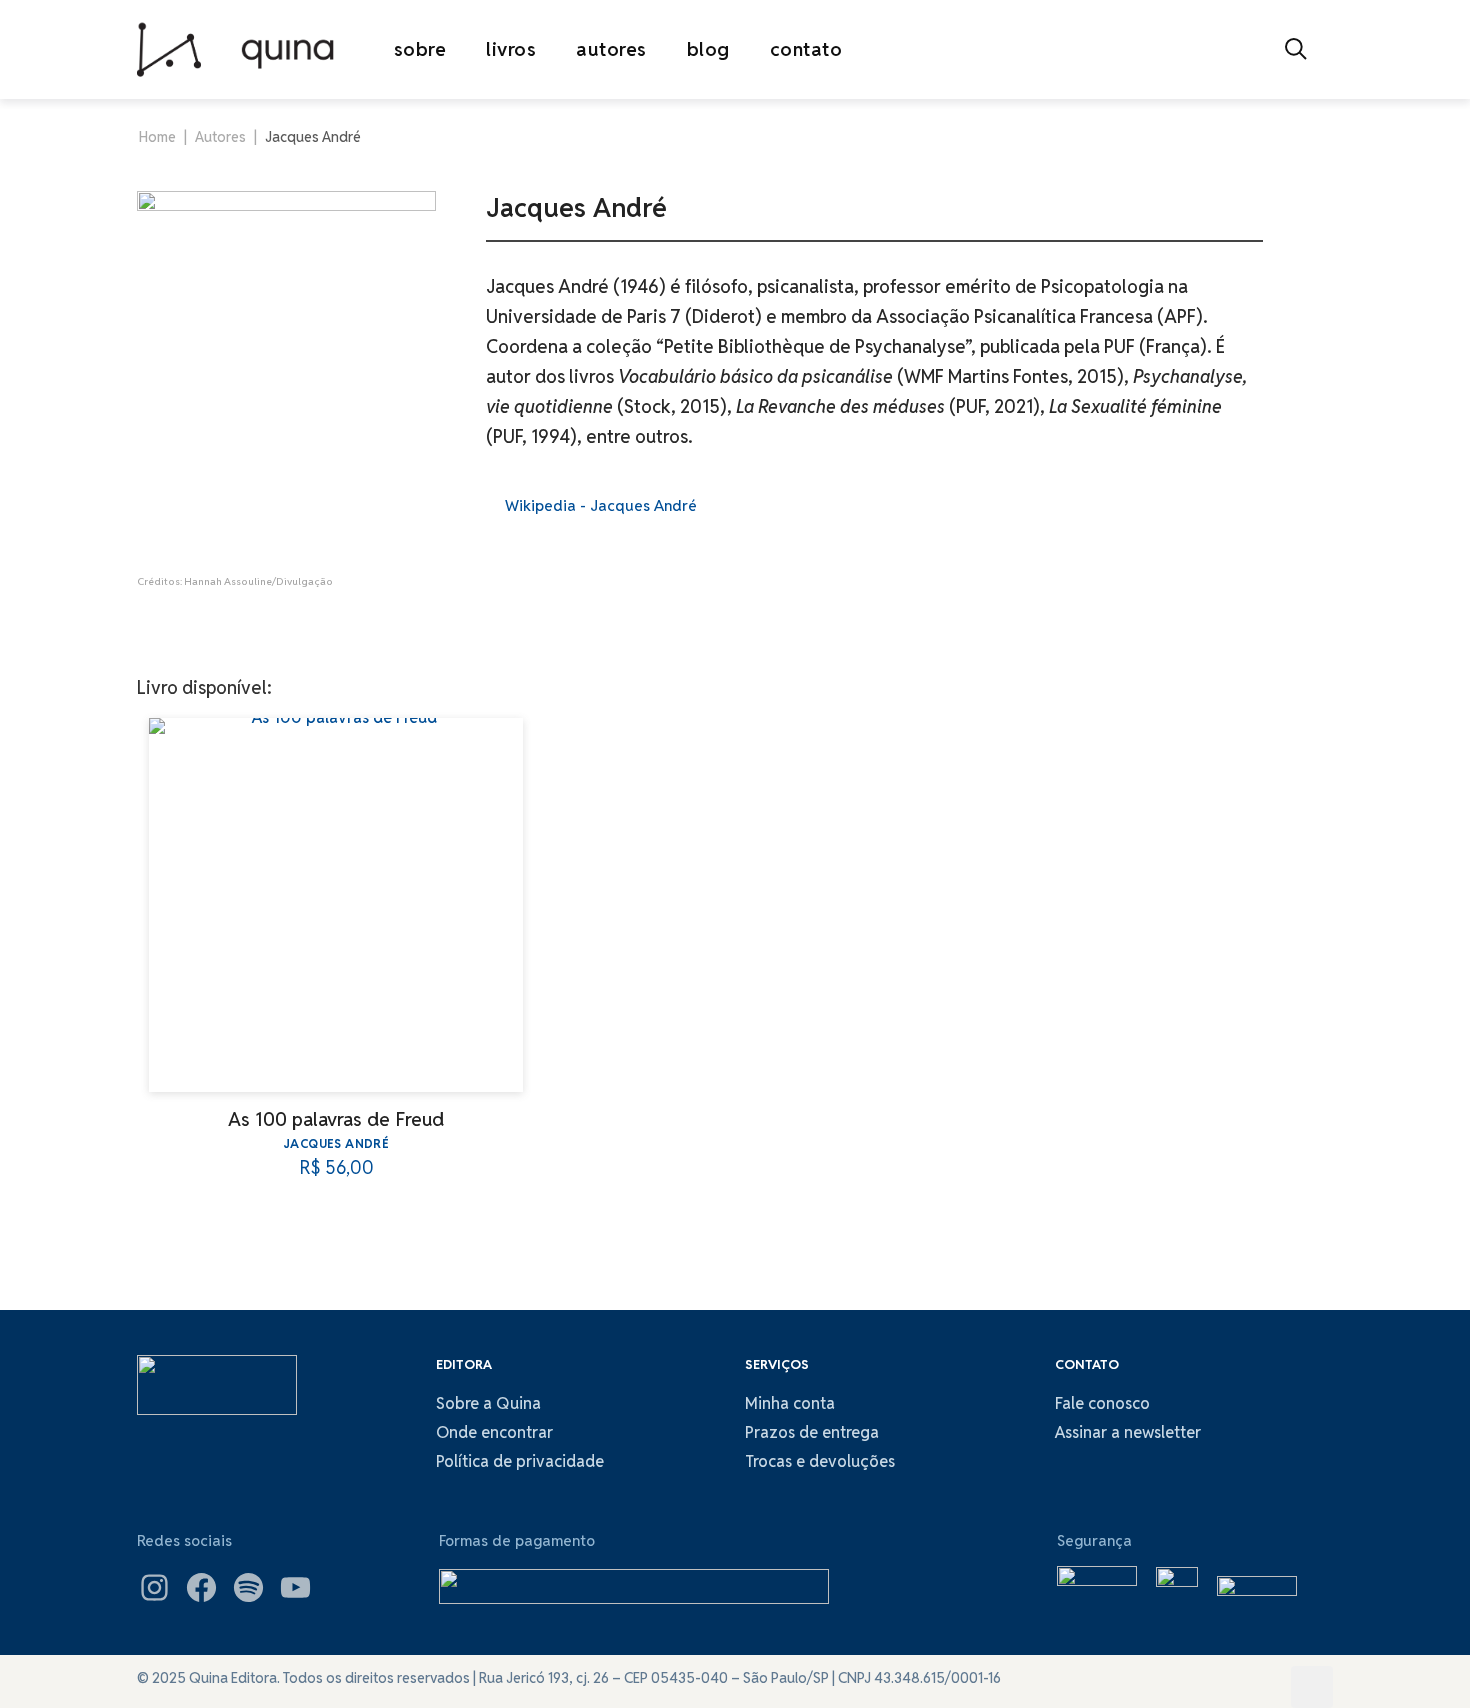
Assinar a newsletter (1128, 1432)
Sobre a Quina (488, 1403)
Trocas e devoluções (820, 1461)
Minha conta (790, 1403)
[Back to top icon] (1312, 1687)
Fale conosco (1102, 1403)
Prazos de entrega (812, 1432)
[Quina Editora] (235, 49)
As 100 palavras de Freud (336, 1119)
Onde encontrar (494, 1432)
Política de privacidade (520, 1461)
